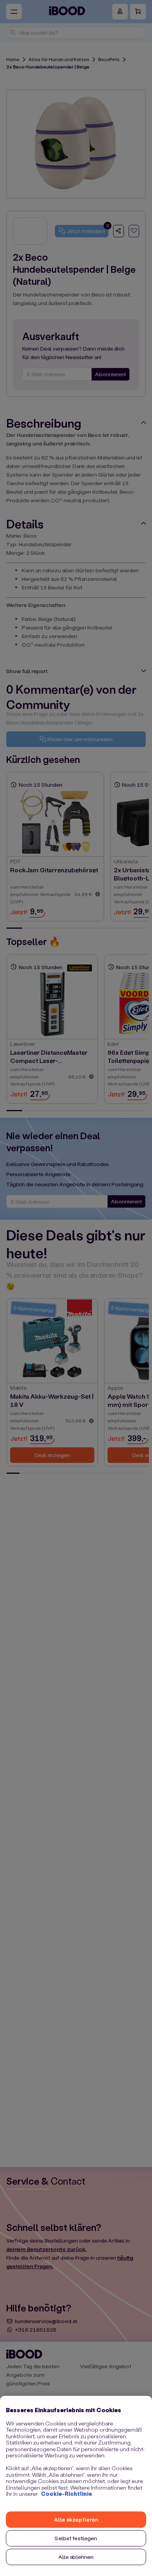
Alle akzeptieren (76, 2519)
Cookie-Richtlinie (66, 2494)
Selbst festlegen (76, 2538)
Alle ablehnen (76, 2557)
